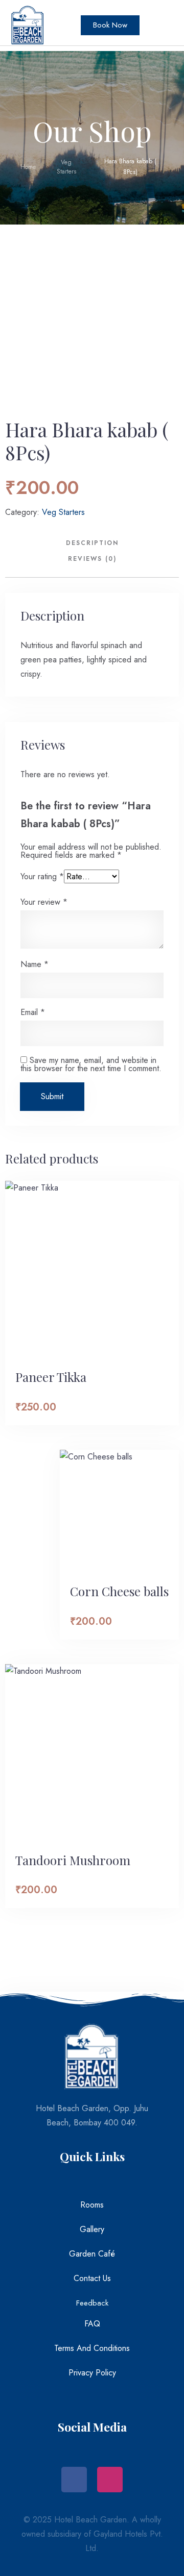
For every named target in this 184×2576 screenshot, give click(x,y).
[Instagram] (110, 2480)
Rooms (92, 2205)
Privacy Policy (92, 2373)
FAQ (92, 2324)
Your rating (42, 876)
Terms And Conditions (92, 2348)
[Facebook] (74, 2480)
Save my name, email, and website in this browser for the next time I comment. (91, 1064)
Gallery (92, 2229)
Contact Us (92, 2278)
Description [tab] (92, 543)
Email (33, 1012)
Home (28, 167)
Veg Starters (66, 167)
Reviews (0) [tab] (92, 559)
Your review (44, 902)
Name (34, 964)
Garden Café (92, 2254)
